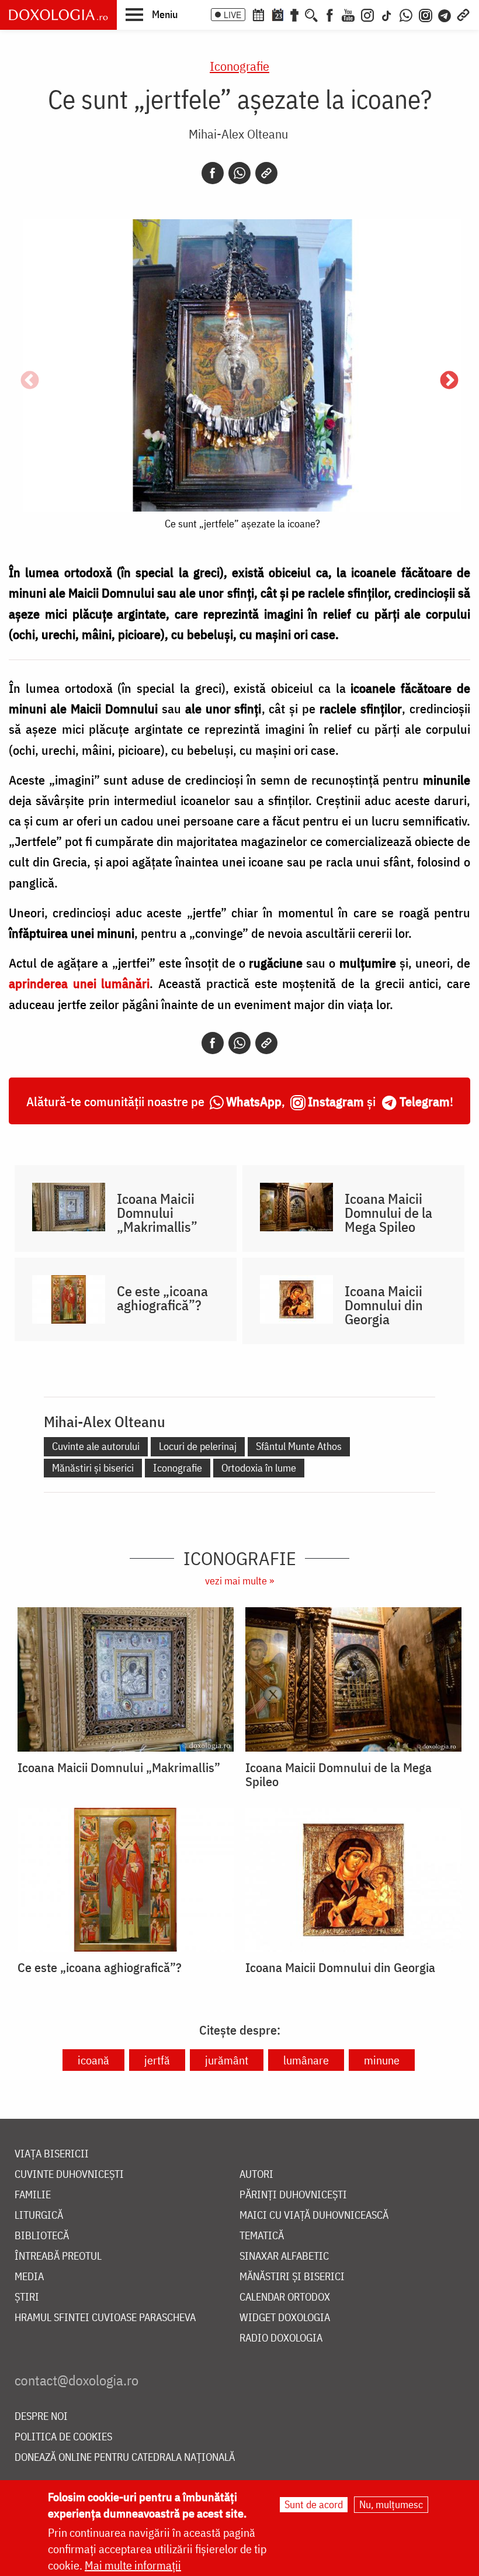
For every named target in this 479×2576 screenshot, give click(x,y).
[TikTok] (387, 14)
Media (29, 2277)
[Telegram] (445, 14)
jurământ (227, 2060)
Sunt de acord (314, 2504)
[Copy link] (266, 173)
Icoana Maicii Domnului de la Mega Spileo (388, 1213)
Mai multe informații (133, 2565)
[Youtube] (348, 14)
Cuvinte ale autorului (96, 1446)
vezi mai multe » (239, 1581)
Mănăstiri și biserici (93, 1468)
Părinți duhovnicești (293, 2195)
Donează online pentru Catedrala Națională (125, 2458)
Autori (256, 2175)
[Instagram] (367, 14)
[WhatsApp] (406, 14)
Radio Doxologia (281, 2338)
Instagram (336, 1101)
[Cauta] (311, 14)
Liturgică (39, 2216)
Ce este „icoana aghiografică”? (162, 1298)
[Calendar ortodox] (258, 14)
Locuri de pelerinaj (198, 1446)
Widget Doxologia (285, 2318)
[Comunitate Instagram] (426, 14)
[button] (152, 14)
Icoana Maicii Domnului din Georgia (384, 1305)
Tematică (262, 2236)
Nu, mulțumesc (391, 2504)
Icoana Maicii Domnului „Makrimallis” (157, 1213)
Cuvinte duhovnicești (69, 2175)
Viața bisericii (52, 2154)
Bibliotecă (42, 2236)
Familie (33, 2195)
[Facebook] (330, 14)
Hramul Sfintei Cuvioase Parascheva (105, 2318)
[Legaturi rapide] (463, 14)
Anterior (30, 381)
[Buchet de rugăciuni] (294, 14)
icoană (93, 2060)
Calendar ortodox (285, 2297)
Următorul (449, 381)
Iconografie (239, 66)
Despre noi (41, 2417)
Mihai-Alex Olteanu (238, 134)
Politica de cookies (63, 2437)
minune (382, 2060)
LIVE (232, 15)
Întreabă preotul (58, 2256)
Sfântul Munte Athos (299, 1446)
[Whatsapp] (239, 173)
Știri (27, 2297)
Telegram (425, 1101)
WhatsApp (254, 1101)
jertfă (157, 2060)
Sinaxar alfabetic (284, 2256)
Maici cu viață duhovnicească (314, 2216)
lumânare (306, 2060)
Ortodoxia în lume (259, 1468)
